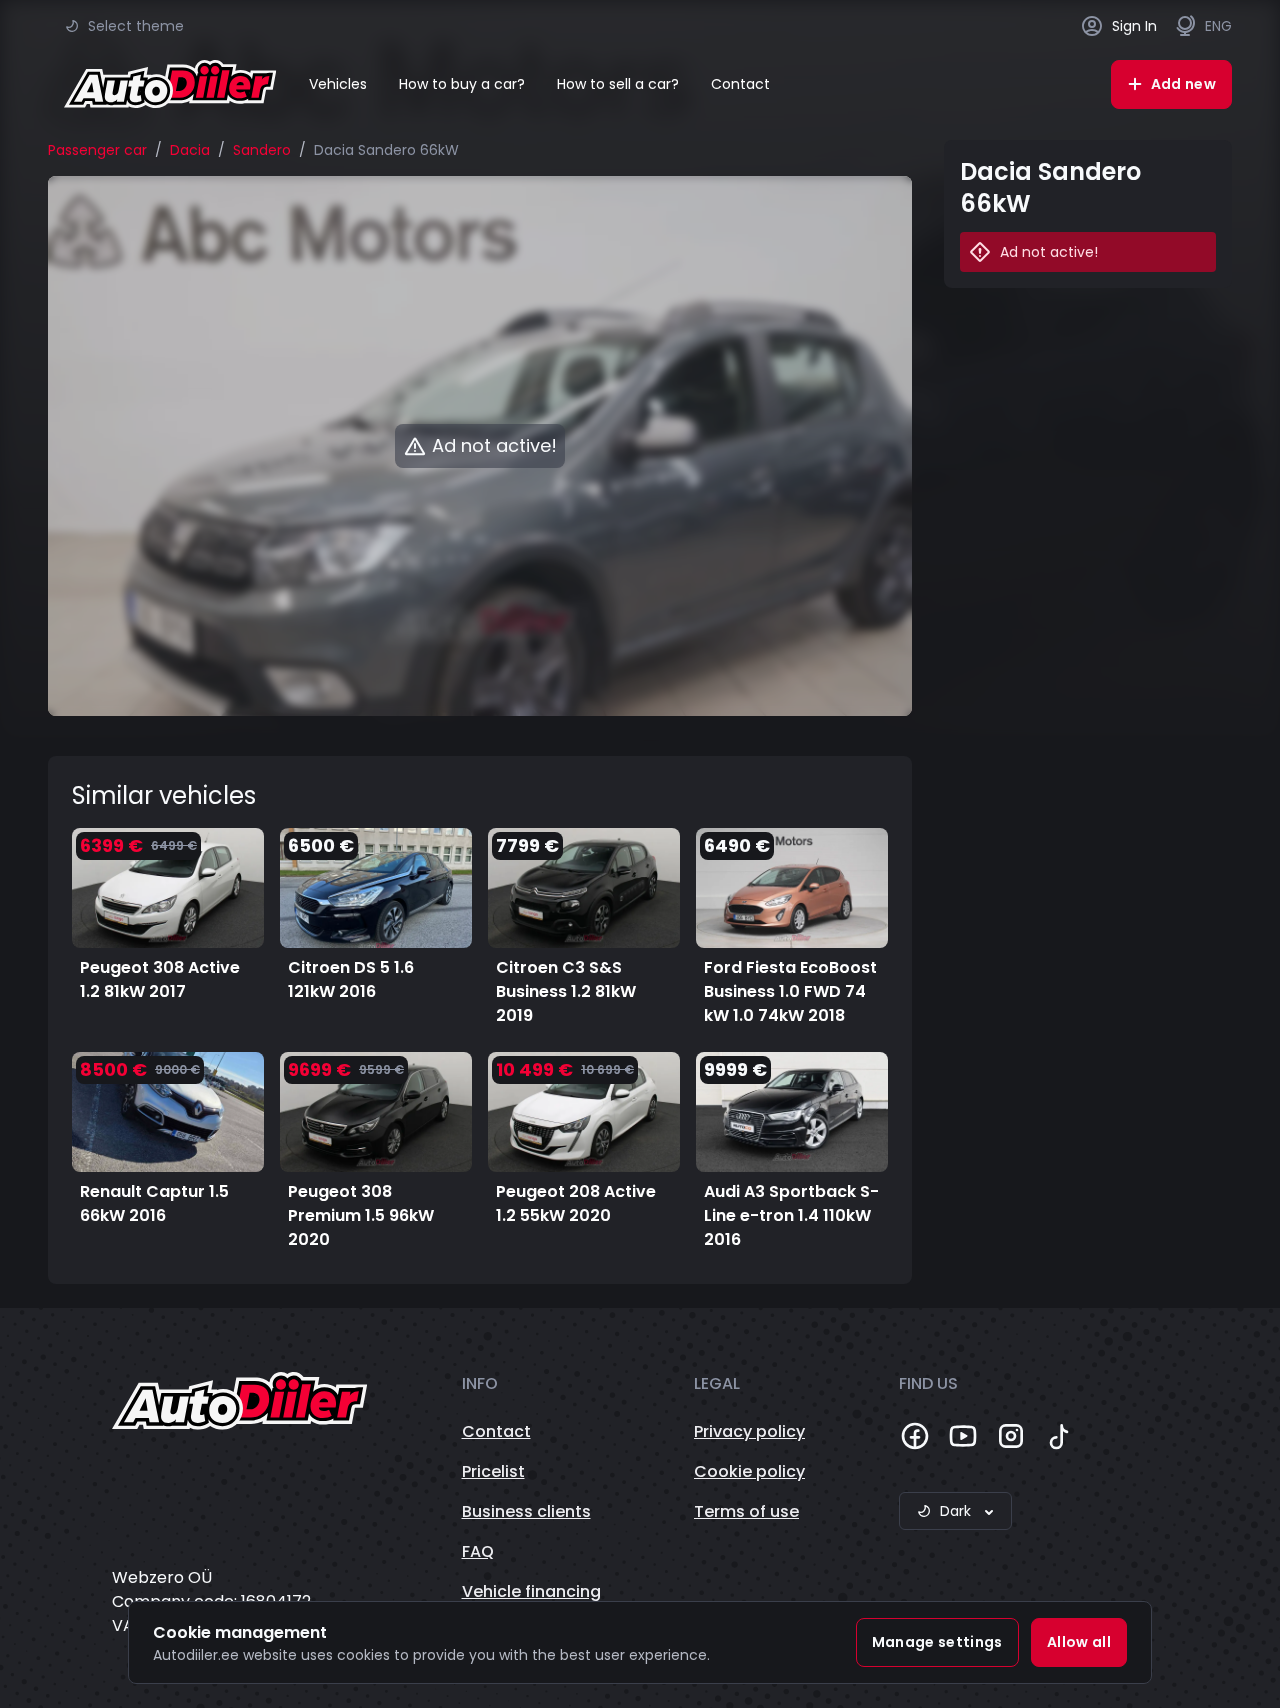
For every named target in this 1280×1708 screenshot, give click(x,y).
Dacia (190, 150)
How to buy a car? (462, 84)
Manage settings (937, 1642)
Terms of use (746, 1511)
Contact (740, 84)
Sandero (262, 150)
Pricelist (493, 1471)
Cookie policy (749, 1471)
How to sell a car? (618, 84)
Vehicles (338, 84)
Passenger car (97, 150)
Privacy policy (749, 1431)
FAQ (478, 1551)
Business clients (526, 1511)
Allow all (1079, 1642)
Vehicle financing (531, 1591)
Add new (1183, 84)
